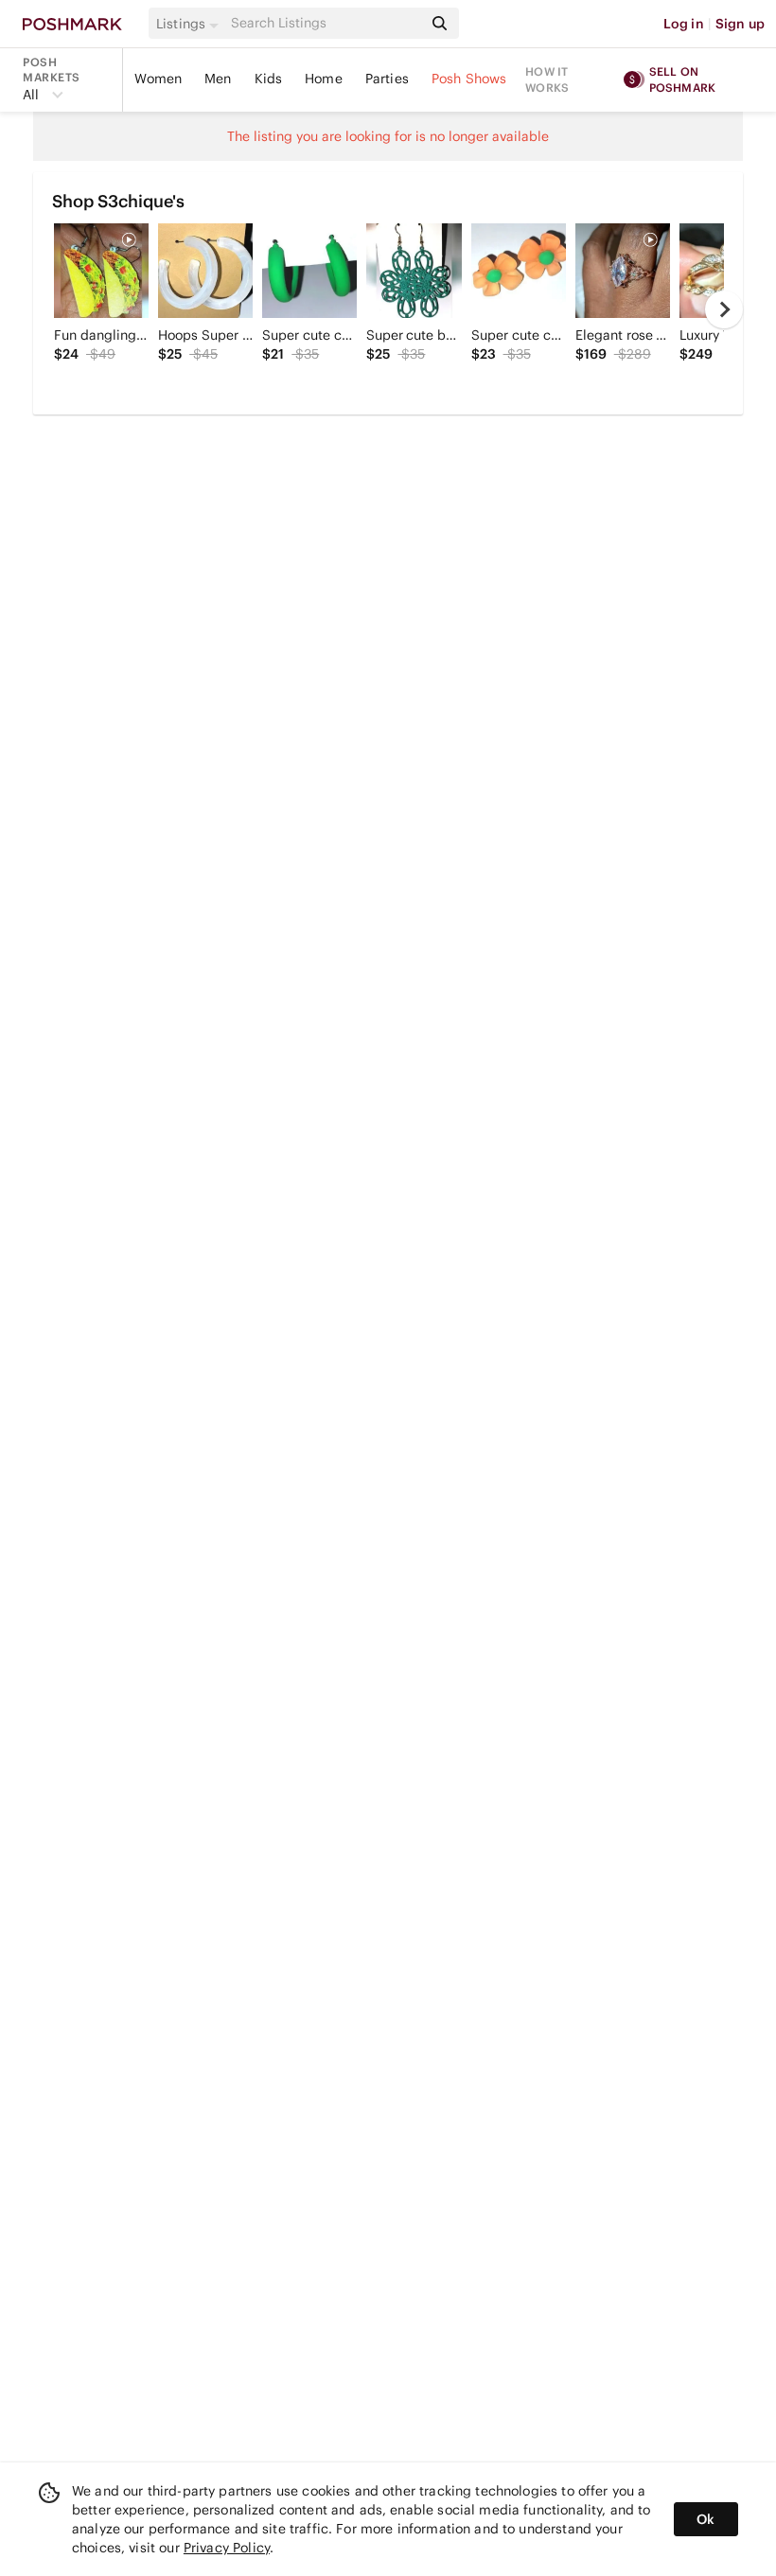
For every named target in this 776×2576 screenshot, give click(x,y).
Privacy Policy (227, 2548)
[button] (190, 24)
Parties (387, 79)
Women (158, 79)
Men (218, 79)
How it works (547, 79)
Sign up (740, 24)
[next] (724, 309)
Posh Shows (469, 79)
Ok (705, 2519)
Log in (684, 24)
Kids (269, 79)
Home (324, 79)
